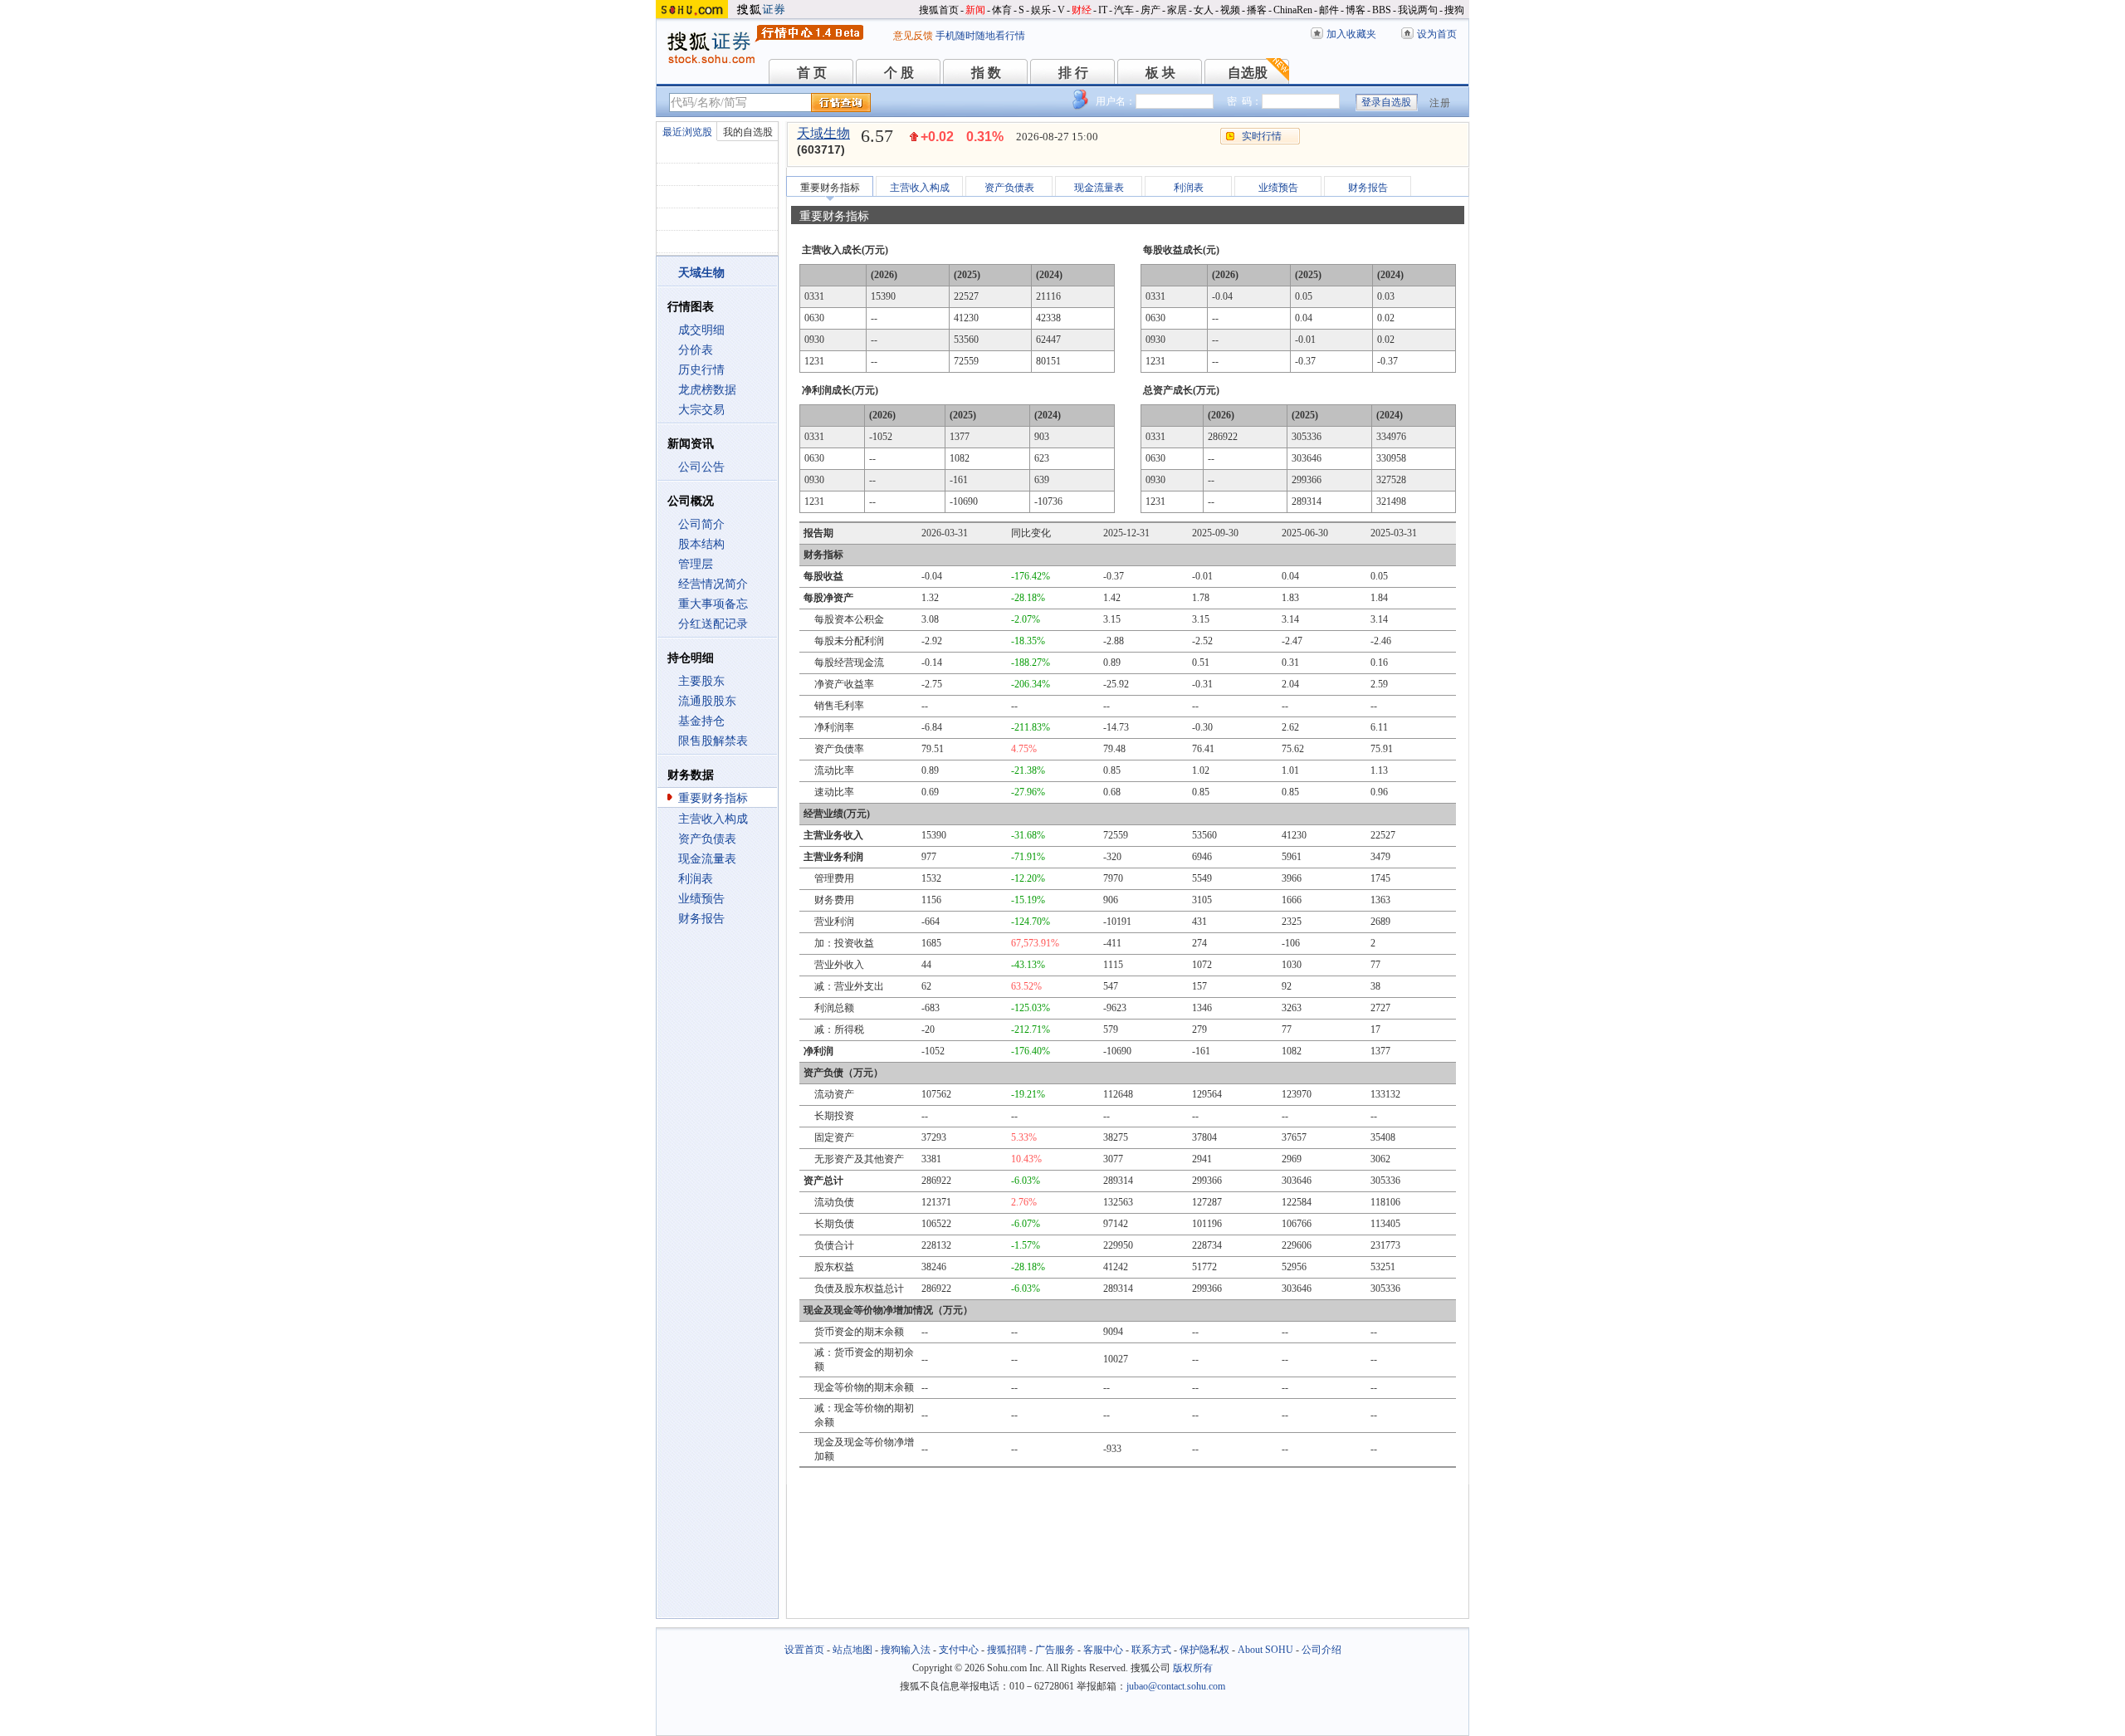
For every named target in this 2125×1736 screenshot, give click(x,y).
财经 (1082, 10)
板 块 (1160, 73)
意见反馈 (913, 36)
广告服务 (1055, 1650)
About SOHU (1265, 1650)
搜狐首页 (939, 10)
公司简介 (701, 524)
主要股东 (701, 681)
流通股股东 (707, 701)
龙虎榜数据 (707, 390)
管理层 (696, 564)
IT (1103, 10)
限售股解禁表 (713, 741)
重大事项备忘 (713, 604)
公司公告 (701, 467)
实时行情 (1262, 136)
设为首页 (1437, 34)
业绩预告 (701, 899)
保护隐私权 (1204, 1650)
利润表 (696, 879)
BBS (1382, 10)
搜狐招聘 (1007, 1650)
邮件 (1329, 10)
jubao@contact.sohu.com (1176, 1686)
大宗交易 (701, 410)
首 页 (812, 73)
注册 (1440, 103)
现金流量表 (707, 859)
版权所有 (1193, 1668)
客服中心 (1103, 1650)
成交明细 (701, 330)
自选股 (1248, 73)
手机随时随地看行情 (980, 36)
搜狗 (1454, 10)
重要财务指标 (713, 798)
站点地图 (852, 1650)
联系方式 (1151, 1650)
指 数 (986, 73)
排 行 (1073, 73)
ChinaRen (1293, 10)
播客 (1257, 10)
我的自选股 (748, 132)
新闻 (975, 10)
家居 (1177, 10)
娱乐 (1041, 10)
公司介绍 (1321, 1650)
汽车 (1124, 10)
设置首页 (804, 1650)
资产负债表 (707, 839)
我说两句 (1418, 10)
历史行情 (701, 370)
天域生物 (823, 133)
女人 (1204, 10)
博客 (1356, 10)
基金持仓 (701, 721)
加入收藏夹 (1351, 34)
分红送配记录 (713, 624)
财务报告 (701, 919)
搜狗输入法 (906, 1650)
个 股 (899, 73)
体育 (1002, 10)
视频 (1230, 10)
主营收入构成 (713, 819)
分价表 (696, 350)
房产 (1150, 10)
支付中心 (959, 1650)
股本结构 (701, 544)
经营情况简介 (713, 584)
